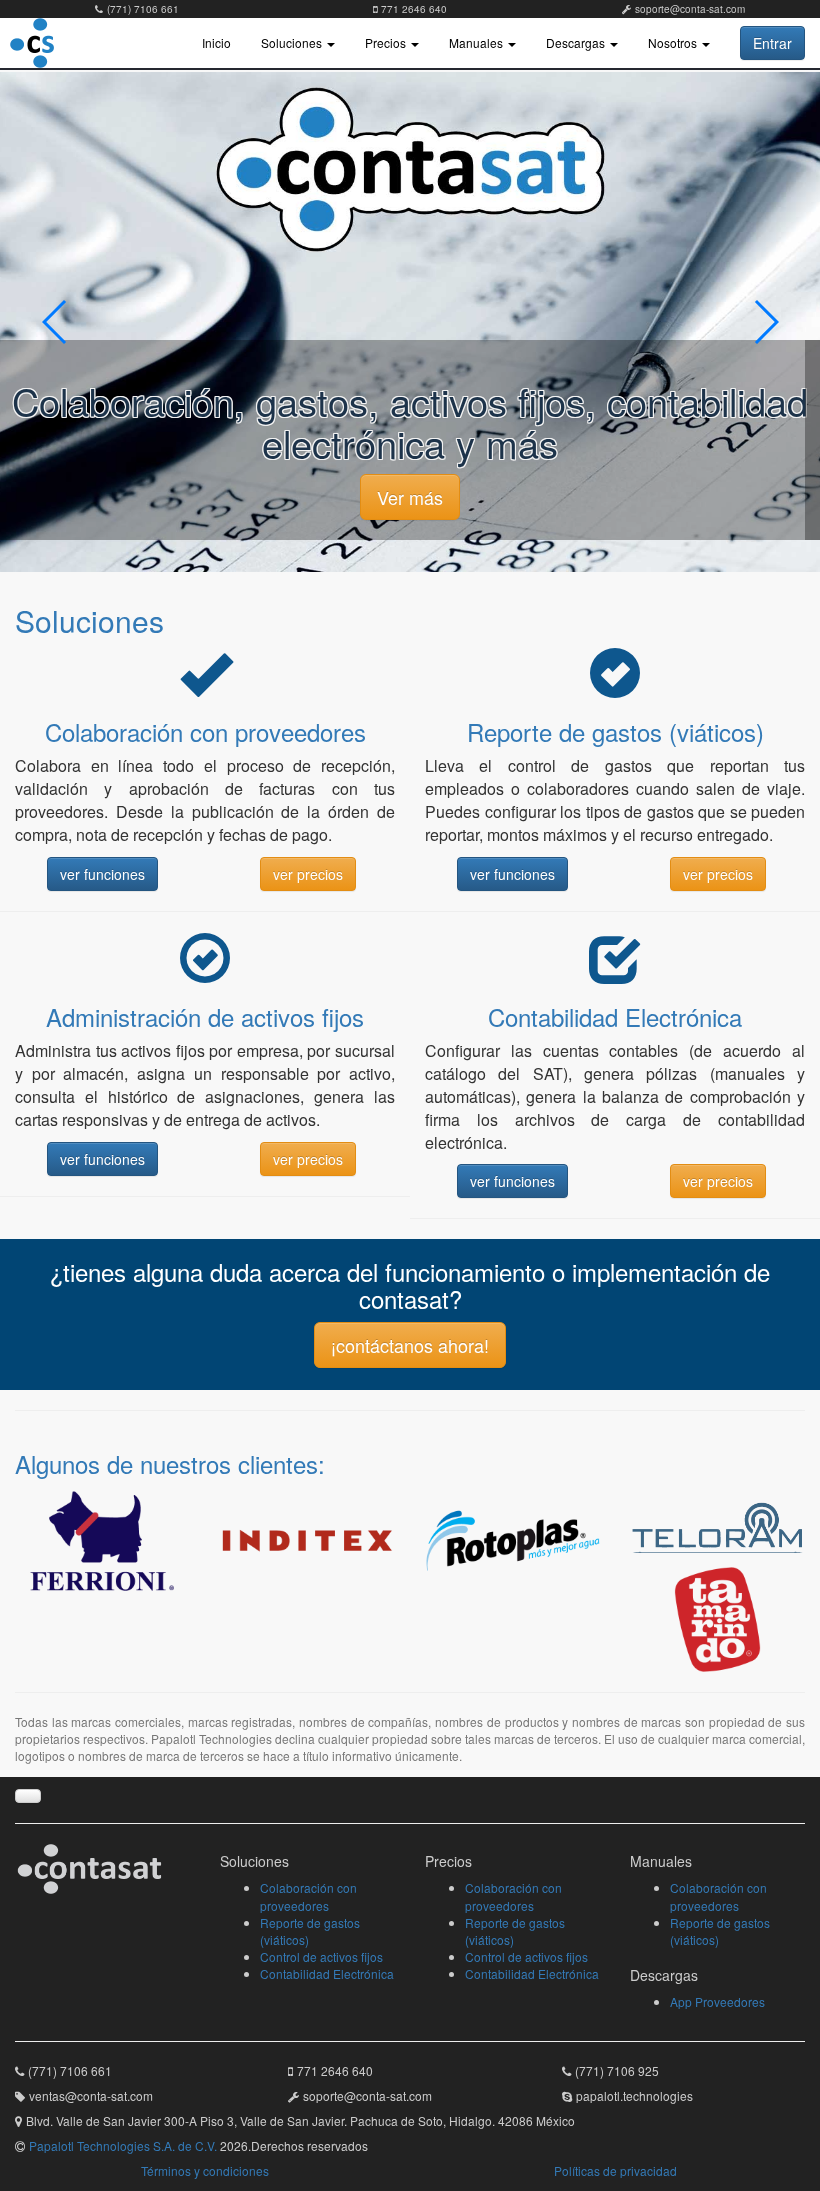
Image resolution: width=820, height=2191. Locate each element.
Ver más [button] (410, 497)
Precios (387, 42)
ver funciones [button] (102, 874)
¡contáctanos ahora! (410, 1345)
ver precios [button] (308, 874)
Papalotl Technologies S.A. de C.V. (123, 2145)
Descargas (577, 42)
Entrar (772, 43)
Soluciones (293, 42)
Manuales (477, 42)
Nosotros (674, 42)
